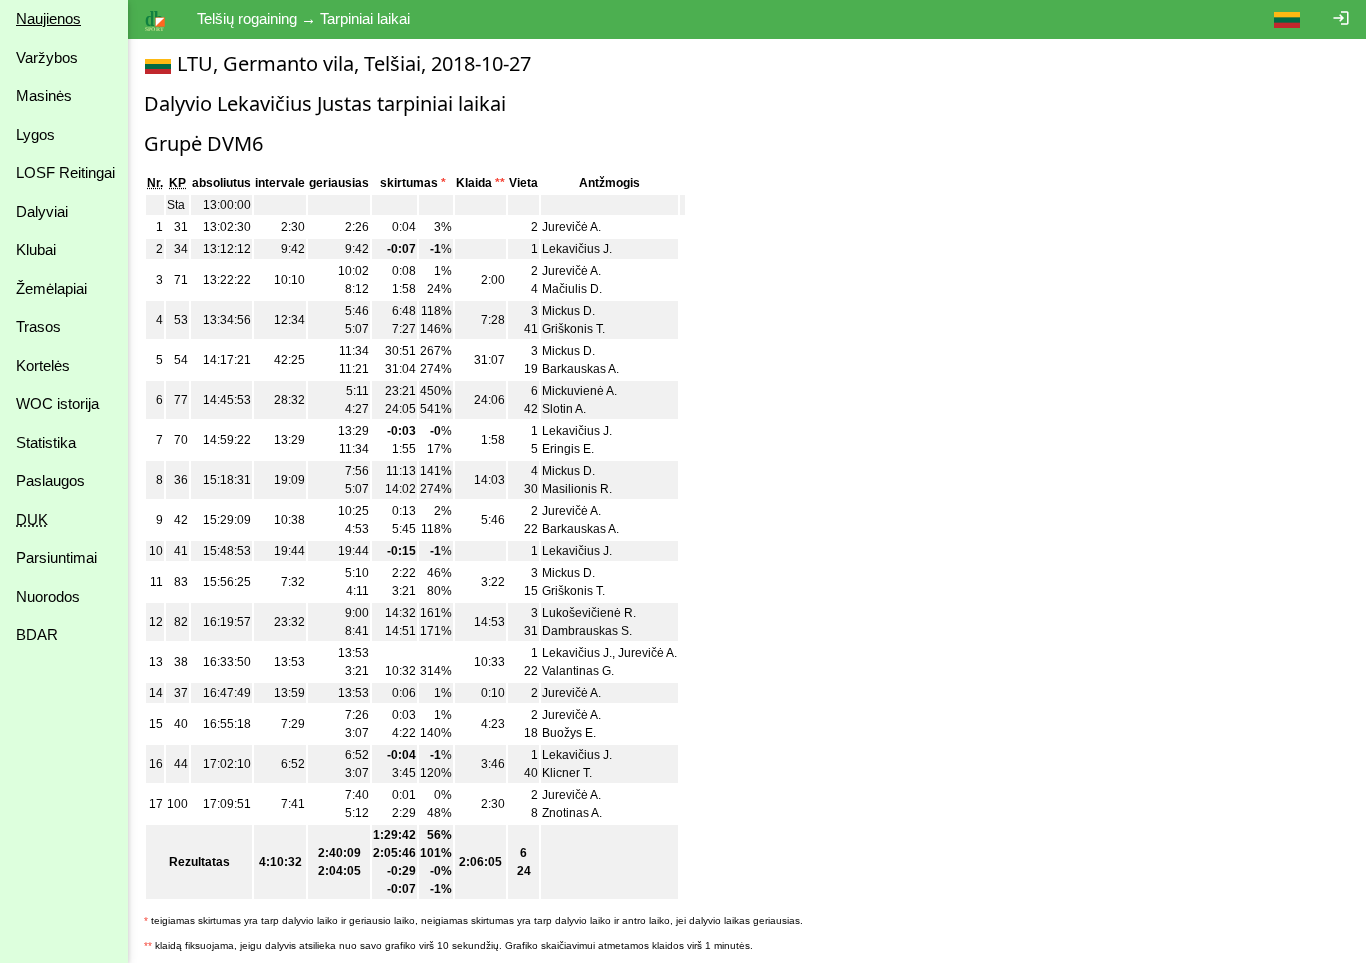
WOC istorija (57, 403)
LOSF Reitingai (65, 172)
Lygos (35, 134)
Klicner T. (567, 773)
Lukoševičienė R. (589, 613)
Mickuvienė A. (579, 391)
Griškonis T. (573, 329)
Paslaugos (50, 480)
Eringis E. (568, 449)
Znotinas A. (572, 813)
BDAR (37, 634)
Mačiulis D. (572, 289)
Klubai (36, 249)
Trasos (38, 326)
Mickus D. (568, 311)
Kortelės (43, 365)
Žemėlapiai (51, 288)
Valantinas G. (578, 671)
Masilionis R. (577, 489)
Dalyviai (42, 211)
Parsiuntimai (56, 557)
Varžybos (47, 57)
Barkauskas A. (580, 369)
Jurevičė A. (571, 227)
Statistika (46, 442)
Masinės (44, 95)
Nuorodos (48, 596)
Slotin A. (564, 409)
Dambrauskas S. (587, 631)
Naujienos (48, 18)
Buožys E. (569, 733)
